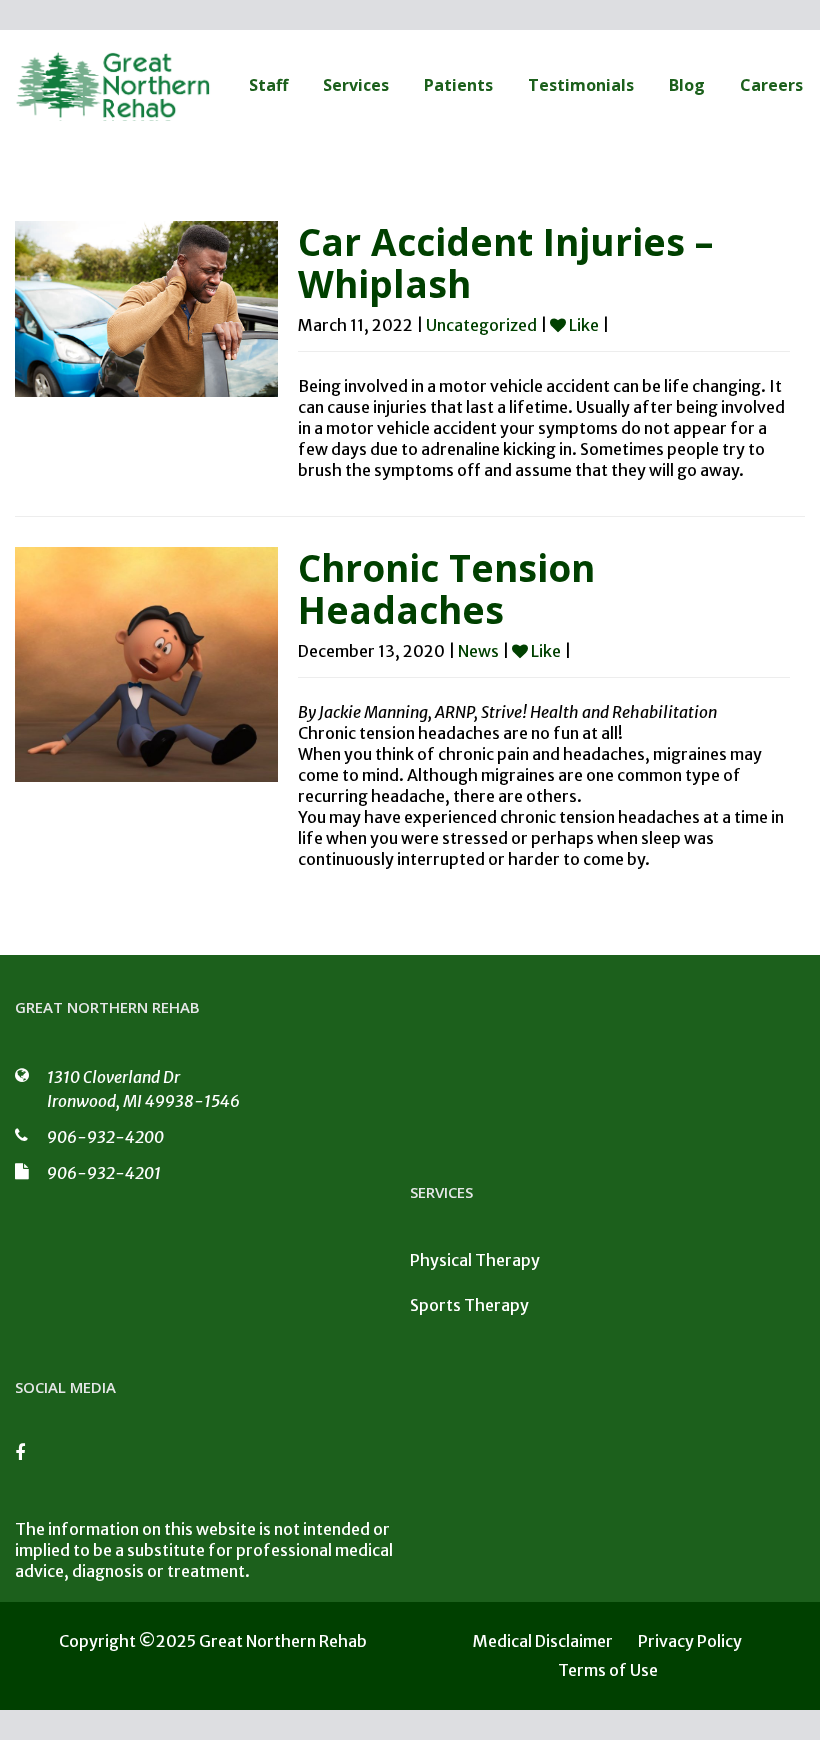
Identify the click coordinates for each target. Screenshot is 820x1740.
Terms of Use (608, 1670)
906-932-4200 (105, 1137)
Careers (771, 85)
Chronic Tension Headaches (446, 588)
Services (356, 85)
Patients (458, 85)
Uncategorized (481, 325)
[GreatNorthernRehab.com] (114, 85)
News (478, 651)
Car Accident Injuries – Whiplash (505, 262)
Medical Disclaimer (543, 1641)
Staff (268, 85)
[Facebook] (30, 1459)
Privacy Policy (690, 1641)
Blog (687, 85)
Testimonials (581, 85)
